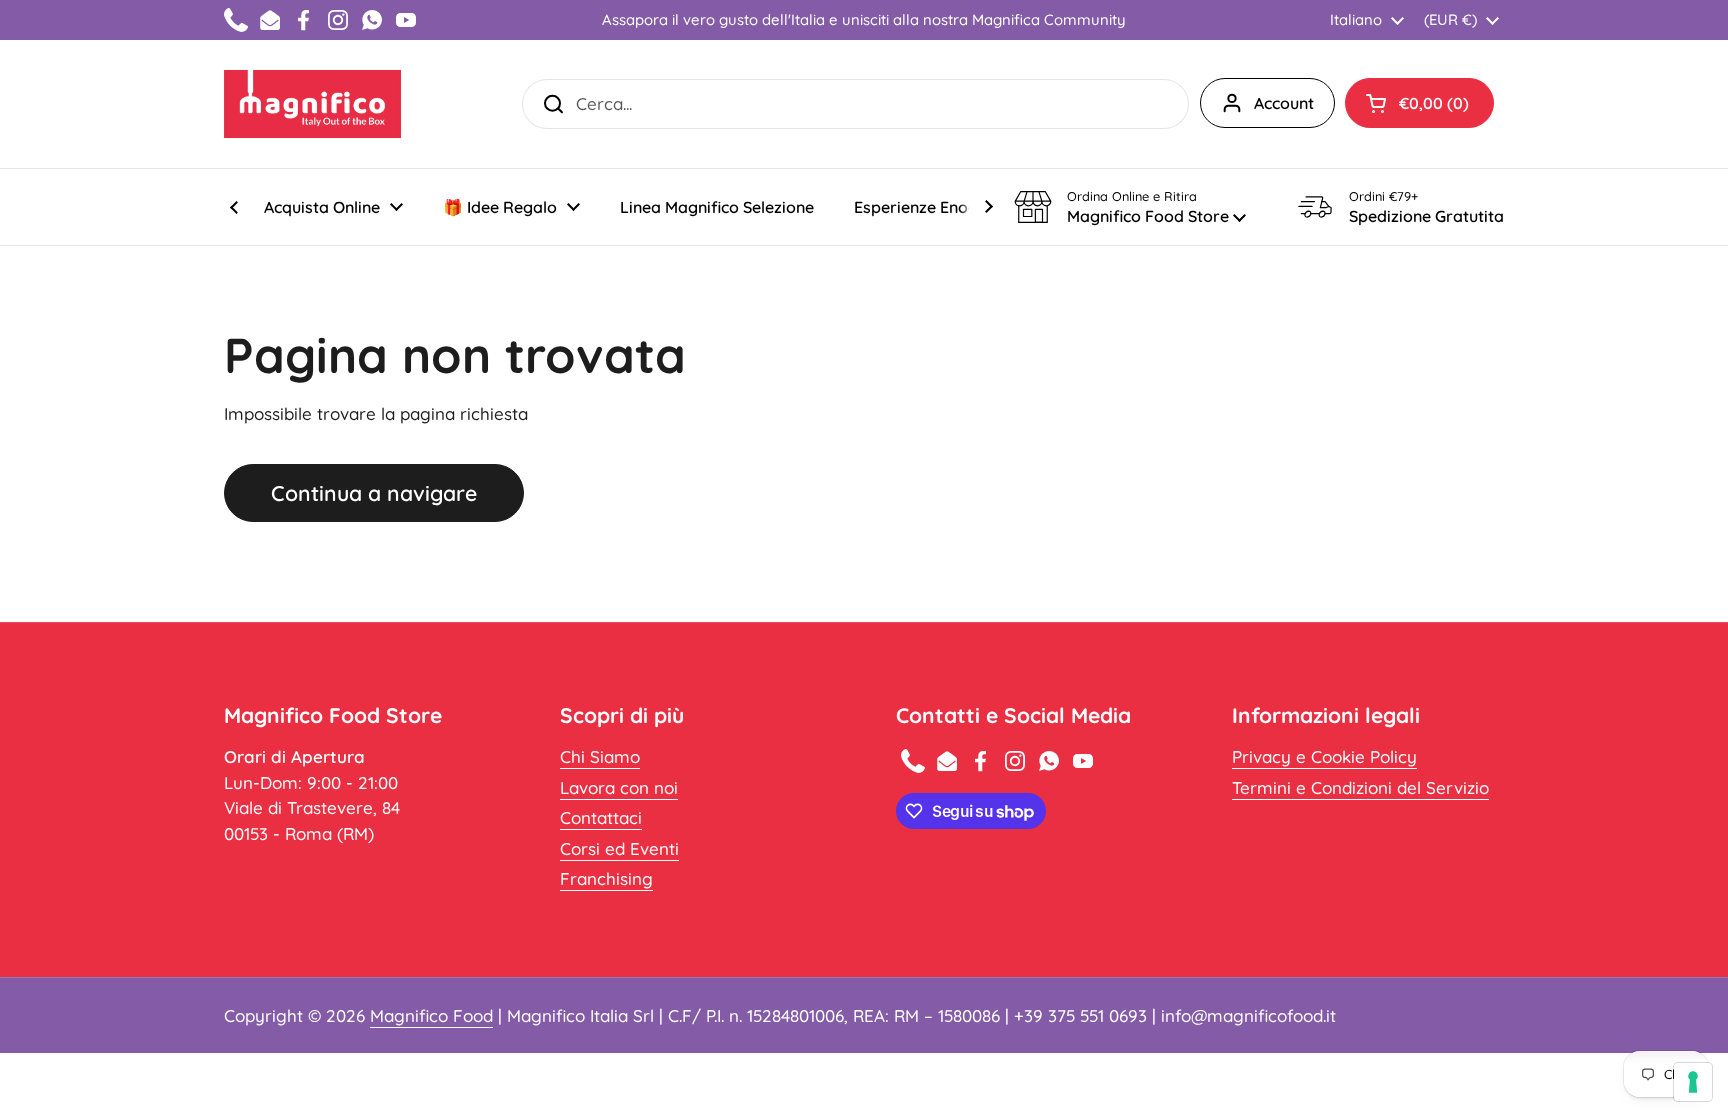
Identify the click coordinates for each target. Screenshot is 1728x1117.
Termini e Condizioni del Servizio (1360, 787)
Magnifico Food (431, 1015)
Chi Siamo (600, 756)
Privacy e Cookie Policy (1324, 756)
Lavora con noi (619, 787)
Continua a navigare (374, 493)
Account (1284, 103)
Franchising (606, 878)
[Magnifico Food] (312, 104)
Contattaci (601, 817)
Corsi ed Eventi (619, 848)
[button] (1419, 103)
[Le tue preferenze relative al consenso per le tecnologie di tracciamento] (1693, 1082)
